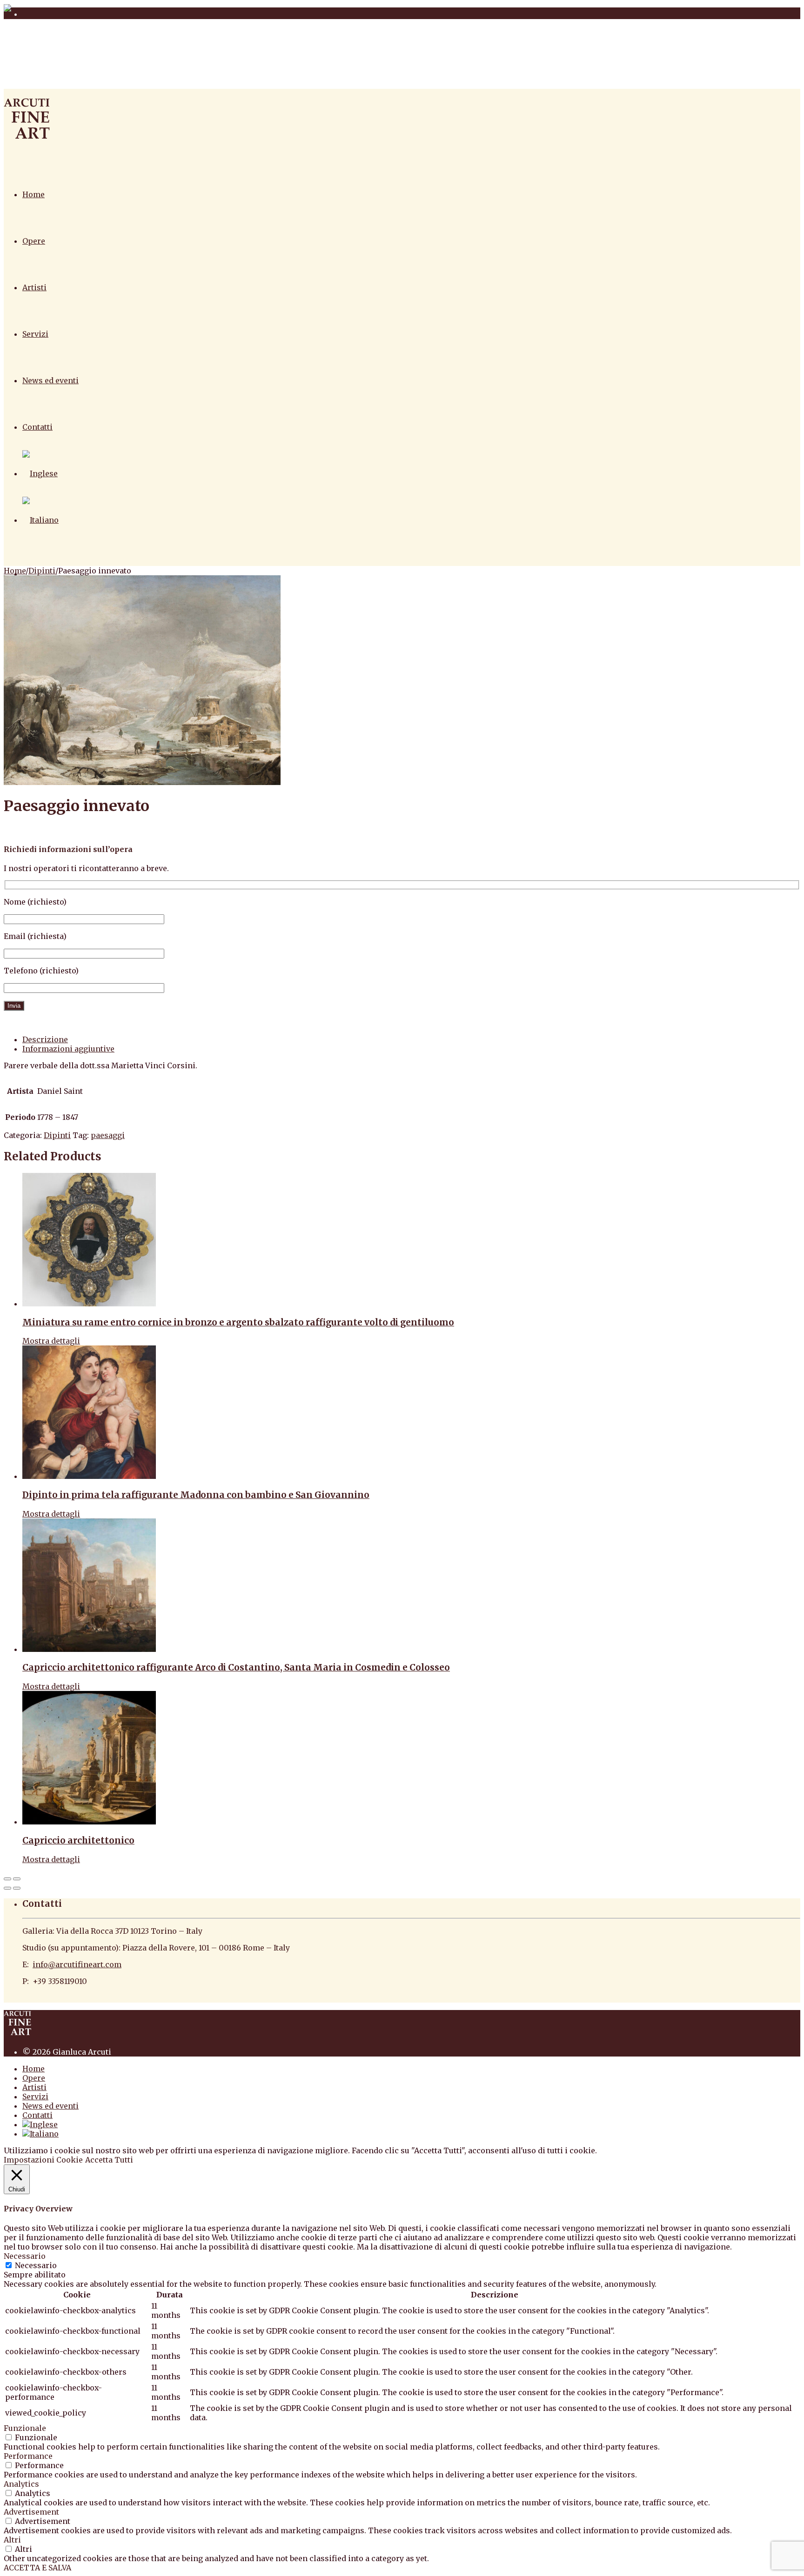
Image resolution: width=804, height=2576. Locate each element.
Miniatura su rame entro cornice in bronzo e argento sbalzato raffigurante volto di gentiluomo (238, 1322)
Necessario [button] (25, 2256)
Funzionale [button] (25, 2428)
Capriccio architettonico (78, 1840)
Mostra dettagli (51, 1341)
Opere (34, 241)
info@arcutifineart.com (77, 1964)
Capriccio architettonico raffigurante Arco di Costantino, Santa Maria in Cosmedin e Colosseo (236, 1667)
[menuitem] (40, 473)
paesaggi (108, 1135)
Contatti (37, 427)
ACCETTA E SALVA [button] (37, 2568)
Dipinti (42, 571)
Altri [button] (12, 2540)
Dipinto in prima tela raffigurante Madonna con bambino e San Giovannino (196, 1495)
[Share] (17, 1879)
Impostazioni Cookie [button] (43, 2160)
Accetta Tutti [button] (109, 2160)
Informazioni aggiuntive (68, 1049)
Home (33, 194)
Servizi (35, 334)
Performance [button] (28, 2456)
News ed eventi (50, 380)
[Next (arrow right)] (17, 1888)
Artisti (34, 287)
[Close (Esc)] (7, 1879)
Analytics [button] (21, 2484)
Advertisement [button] (31, 2512)
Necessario (36, 2265)
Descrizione (45, 1039)
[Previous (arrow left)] (7, 1888)
